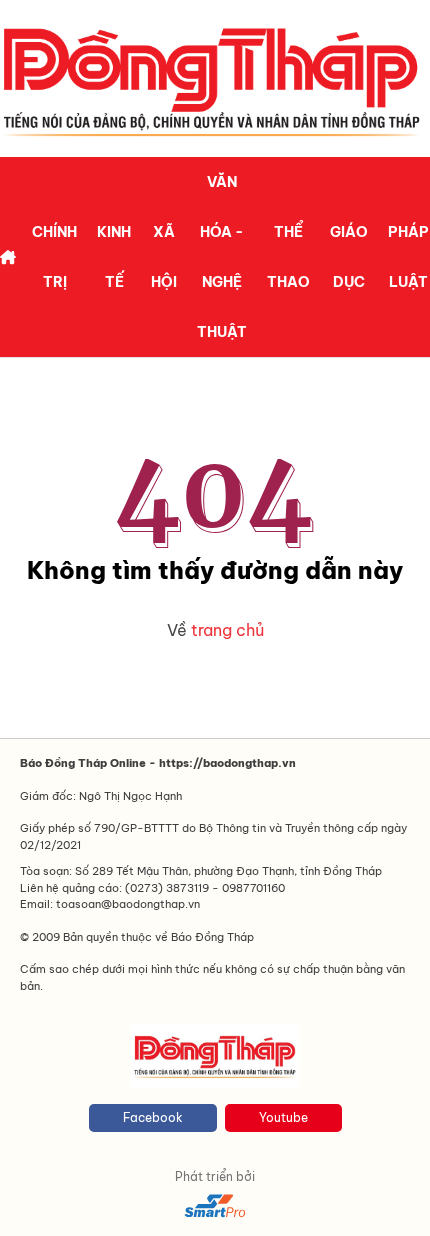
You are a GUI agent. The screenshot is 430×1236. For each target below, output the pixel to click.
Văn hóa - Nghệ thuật (222, 257)
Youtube (283, 1117)
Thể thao (288, 257)
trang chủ (227, 630)
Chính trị (54, 257)
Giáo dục (349, 257)
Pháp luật (408, 257)
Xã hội (164, 257)
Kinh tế (114, 257)
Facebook (153, 1117)
